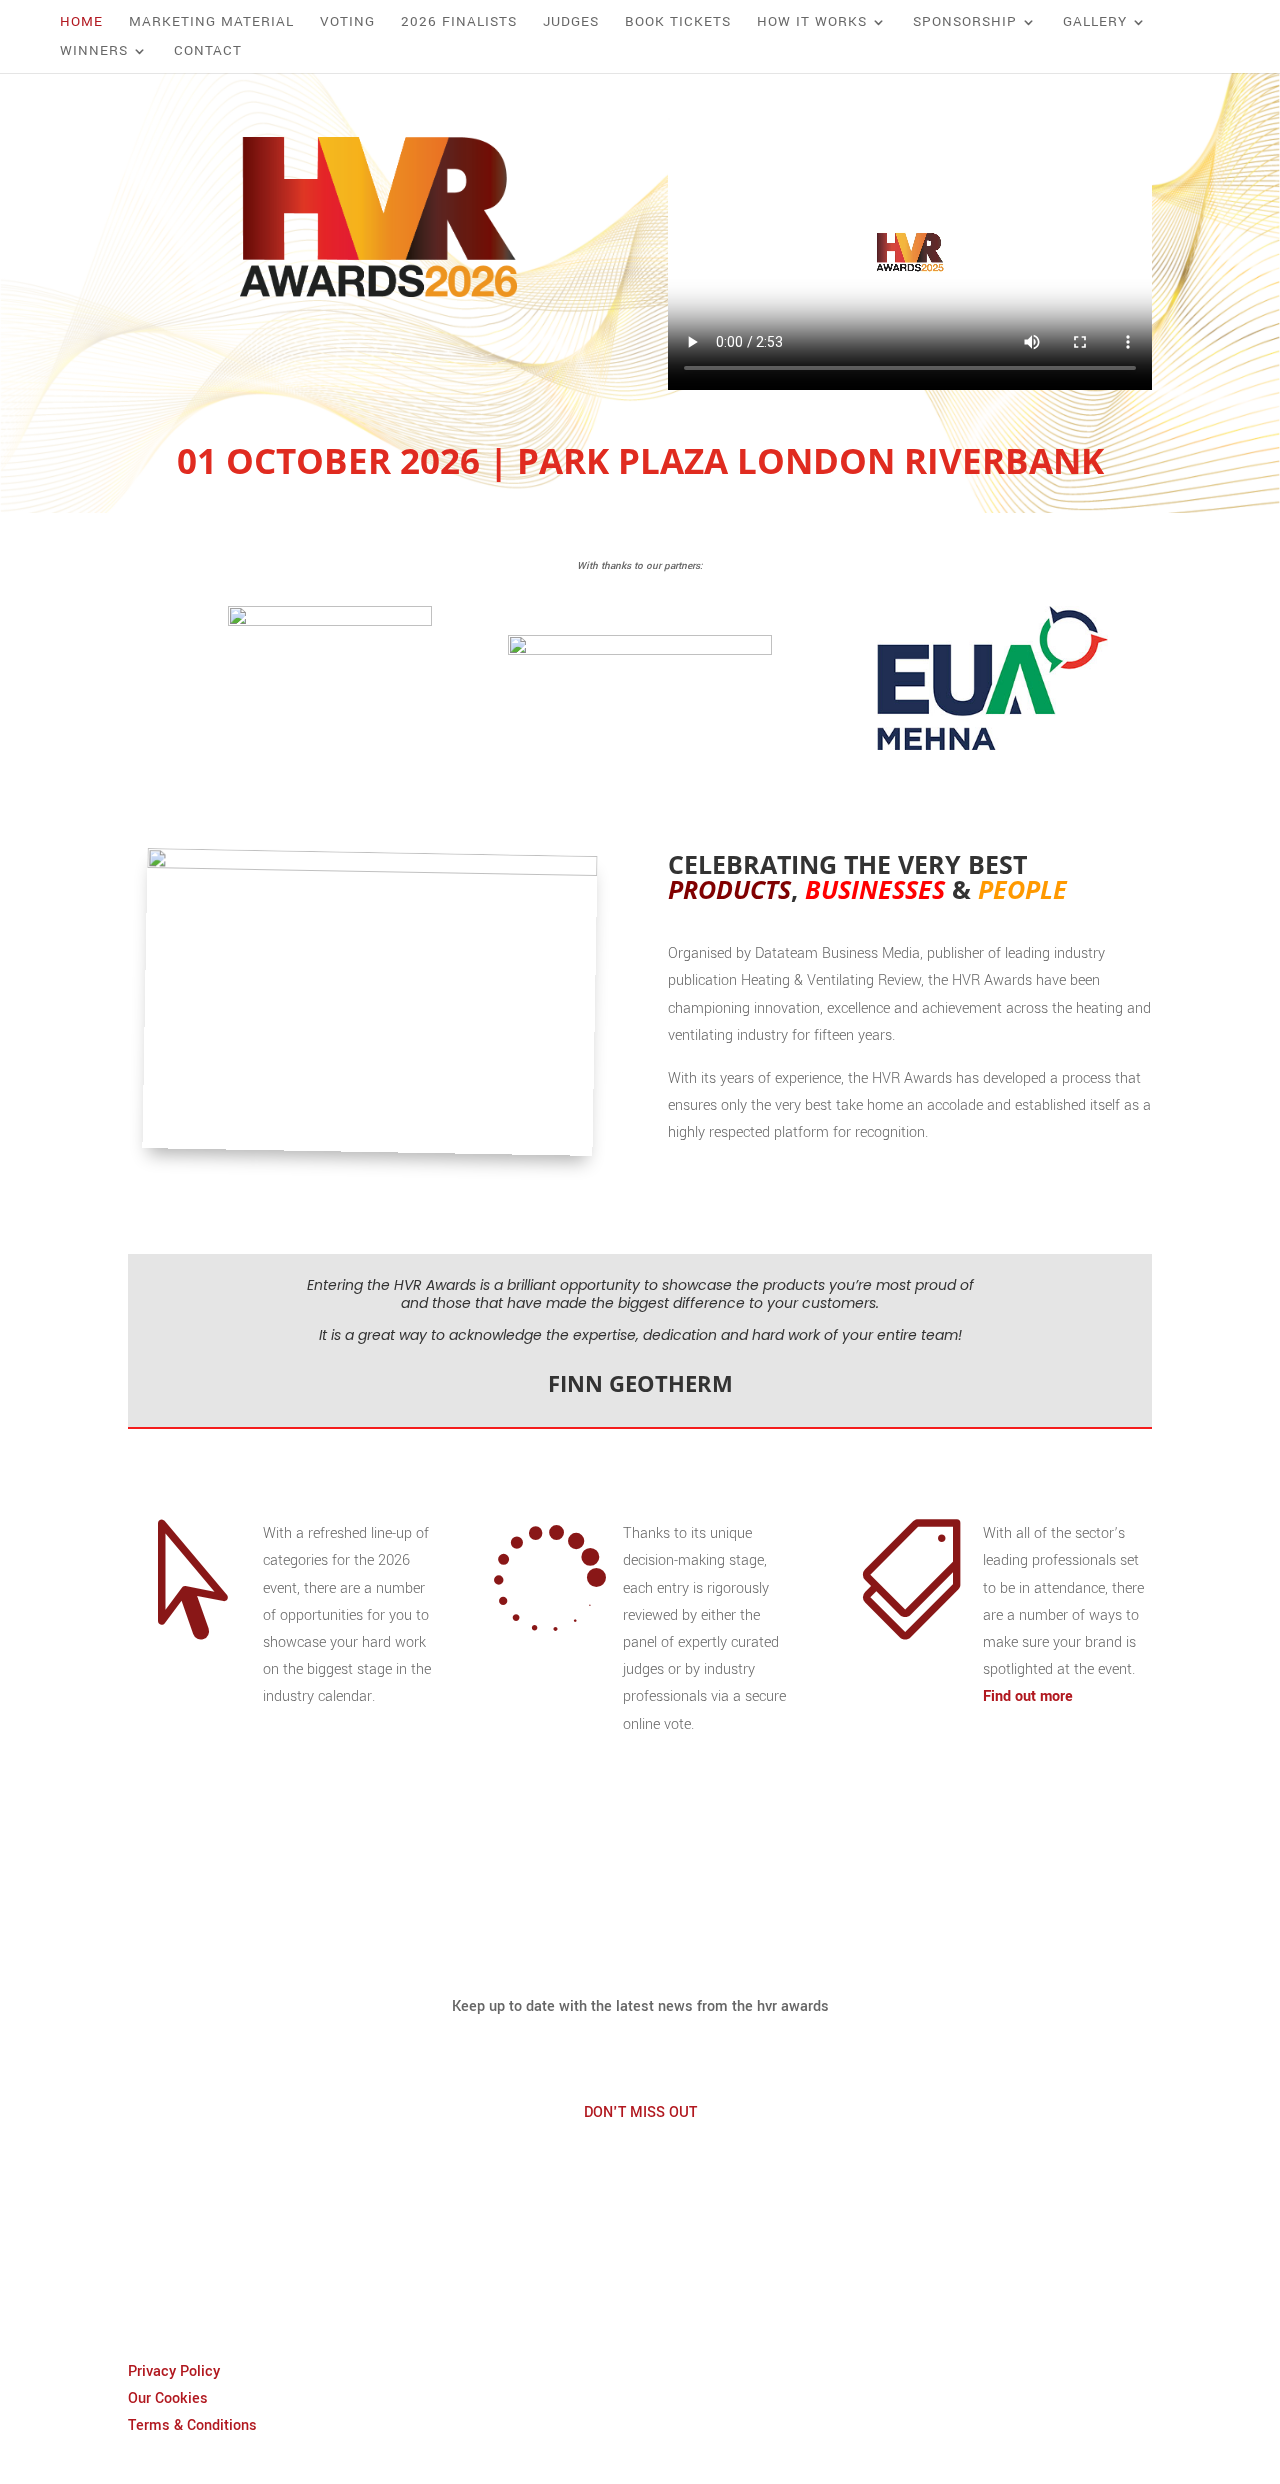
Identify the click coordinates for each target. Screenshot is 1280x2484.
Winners (94, 52)
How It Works (812, 23)
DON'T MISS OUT (640, 2112)
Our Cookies (168, 2398)
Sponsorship (965, 23)
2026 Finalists (459, 23)
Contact (208, 52)
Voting (347, 23)
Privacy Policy (174, 2371)
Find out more (1028, 1696)
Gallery (1095, 23)
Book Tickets (678, 23)
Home (81, 23)
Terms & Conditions (192, 2425)
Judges (571, 23)
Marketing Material (211, 23)
